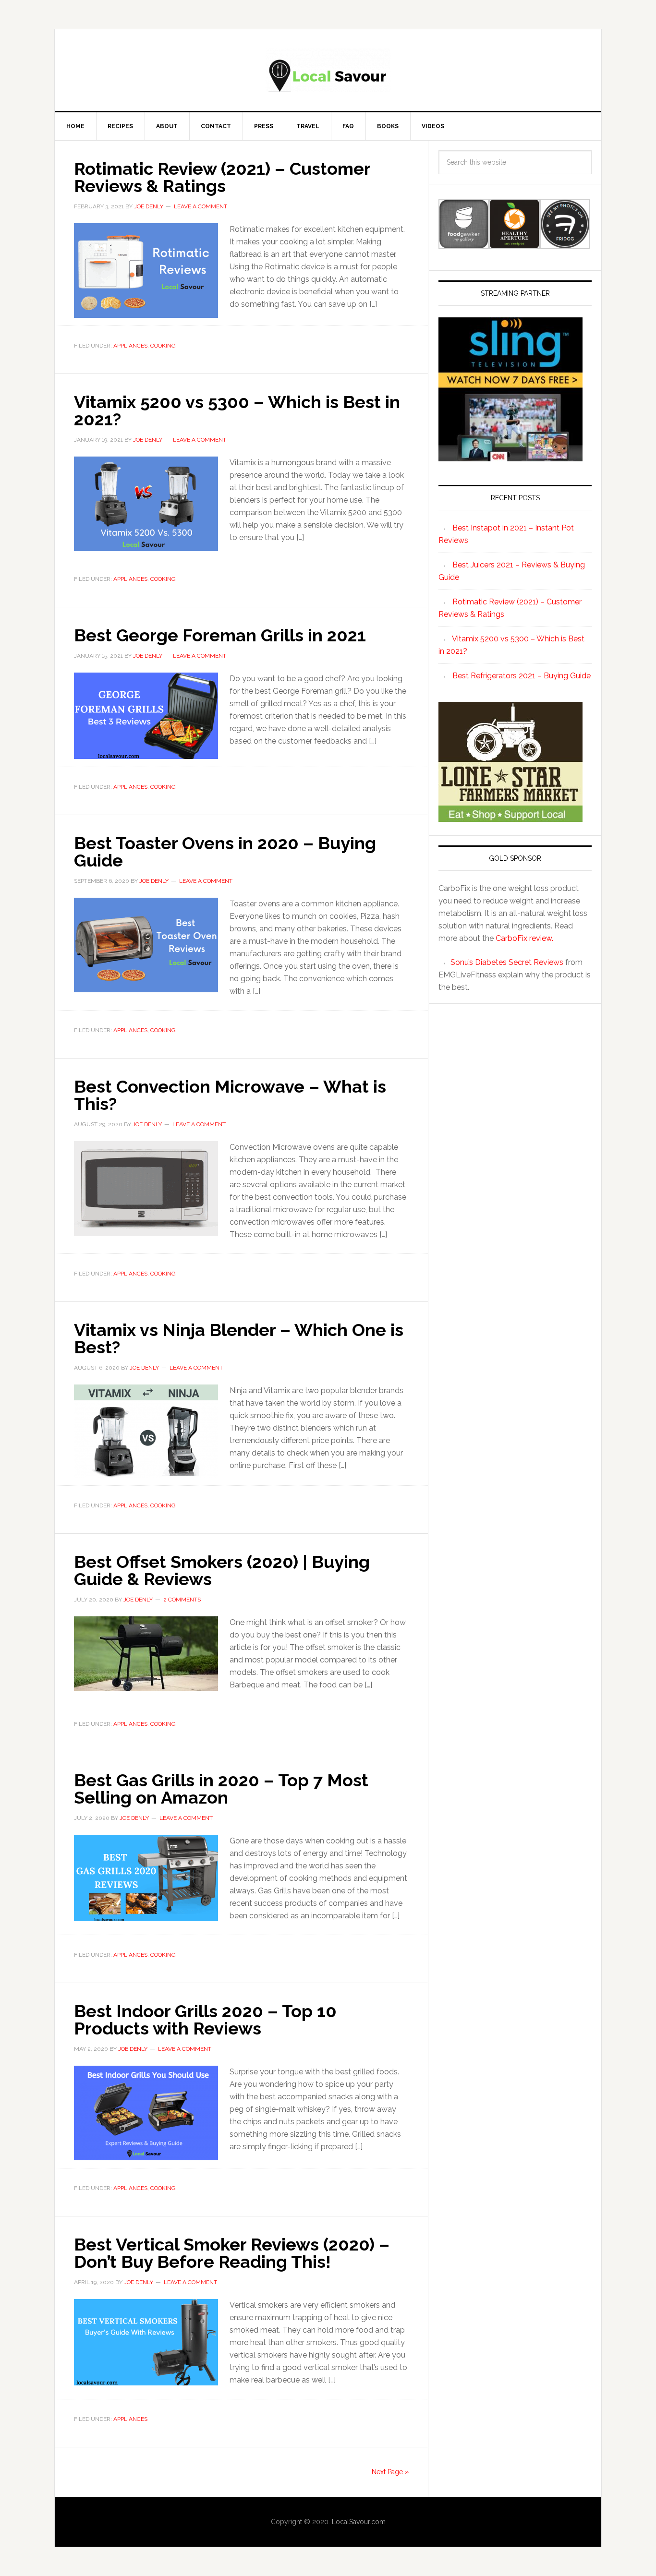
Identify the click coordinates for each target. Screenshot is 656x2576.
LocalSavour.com (359, 2522)
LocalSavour (328, 70)
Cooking (163, 346)
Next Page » (390, 2472)
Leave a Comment (200, 206)
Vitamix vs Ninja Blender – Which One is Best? (239, 1338)
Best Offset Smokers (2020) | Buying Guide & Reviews (222, 1570)
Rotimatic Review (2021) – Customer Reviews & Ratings (222, 177)
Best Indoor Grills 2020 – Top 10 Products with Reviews (205, 2020)
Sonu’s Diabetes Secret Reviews (507, 962)
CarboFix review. (524, 938)
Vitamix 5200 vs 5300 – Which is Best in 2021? (237, 410)
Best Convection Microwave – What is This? (230, 1095)
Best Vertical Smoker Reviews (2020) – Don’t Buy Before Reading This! (232, 2253)
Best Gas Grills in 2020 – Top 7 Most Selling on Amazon (221, 1789)
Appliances (130, 346)
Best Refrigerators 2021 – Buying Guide (522, 676)
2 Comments (182, 1600)
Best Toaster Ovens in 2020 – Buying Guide (225, 852)
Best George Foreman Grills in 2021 (220, 635)
